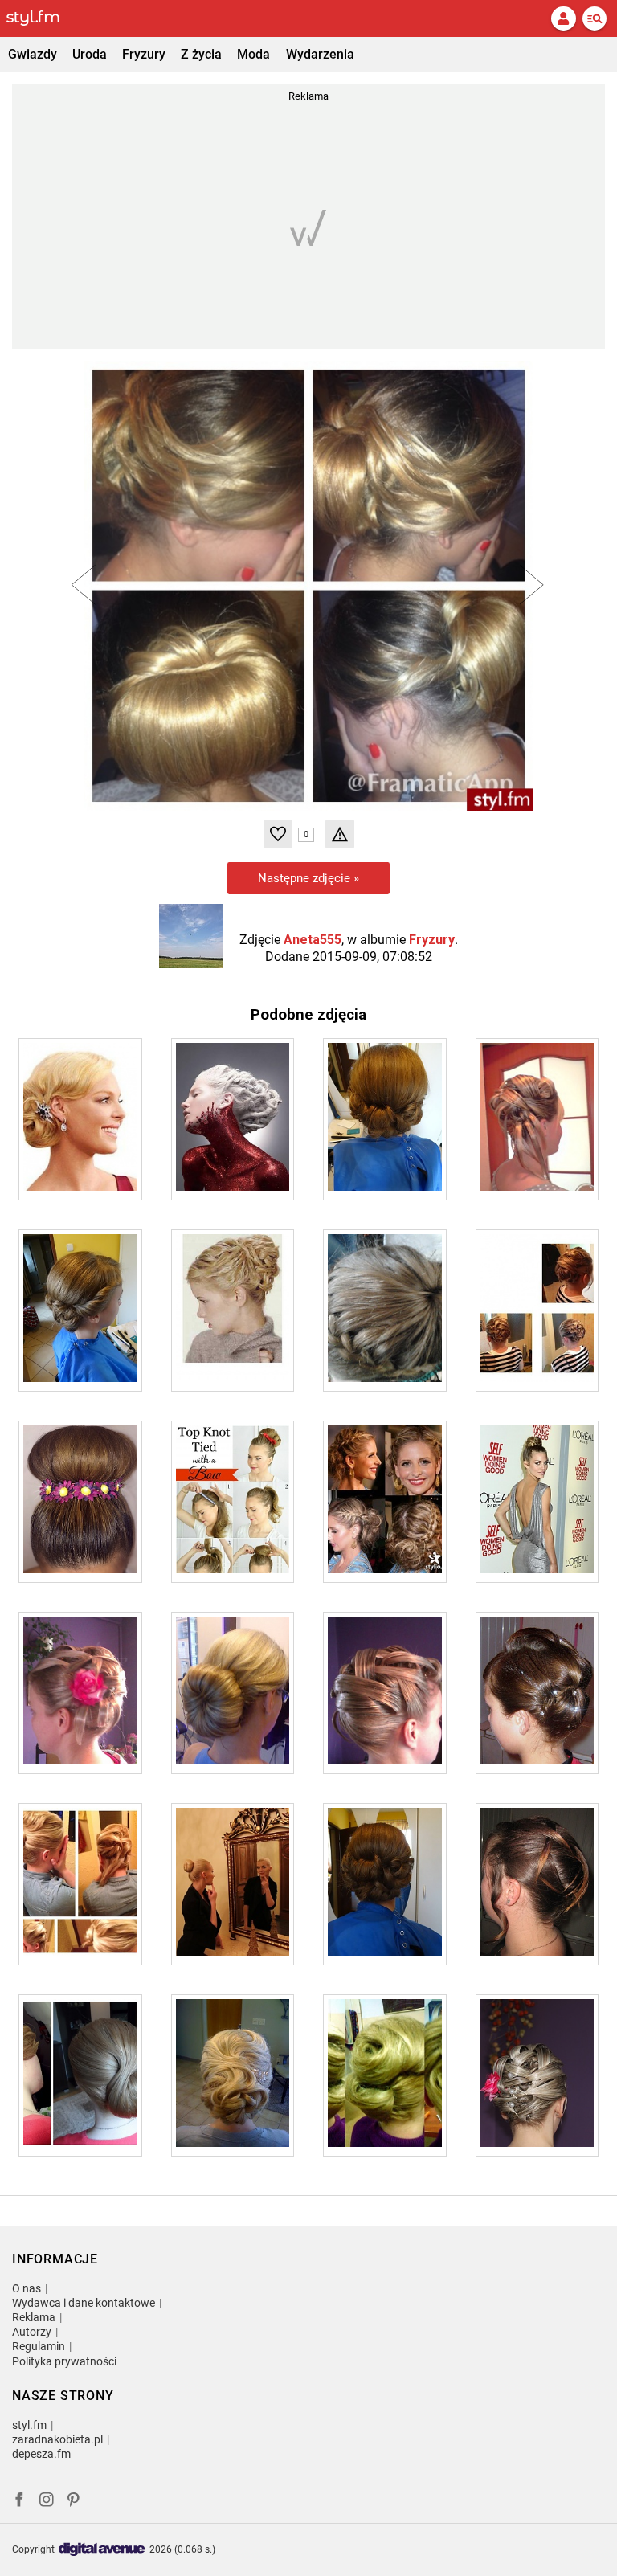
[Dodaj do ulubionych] (278, 834)
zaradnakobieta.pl (57, 2439)
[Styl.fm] (43, 18)
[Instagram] (47, 2502)
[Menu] (595, 18)
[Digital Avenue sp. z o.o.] (102, 2550)
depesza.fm (41, 2454)
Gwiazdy (33, 54)
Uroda (90, 54)
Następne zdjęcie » (308, 878)
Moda (253, 54)
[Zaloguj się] (563, 18)
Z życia (201, 54)
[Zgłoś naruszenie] (340, 834)
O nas (27, 2288)
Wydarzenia (320, 54)
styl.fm (29, 2425)
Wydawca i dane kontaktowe (84, 2303)
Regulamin (39, 2346)
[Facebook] (19, 2502)
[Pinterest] (75, 2502)
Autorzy (32, 2332)
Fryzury (144, 54)
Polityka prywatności (64, 2361)
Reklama (34, 2317)
